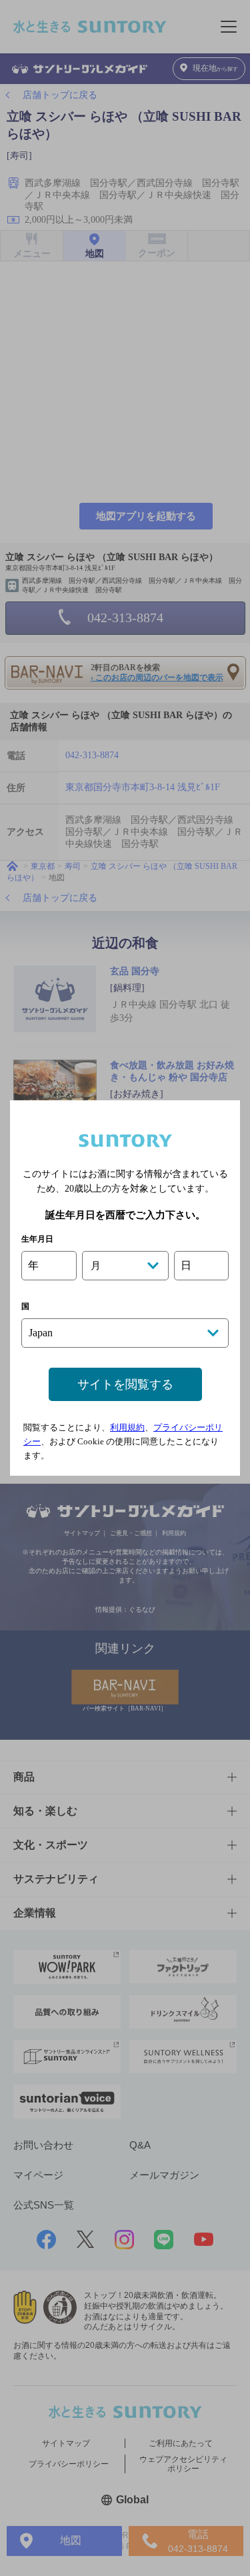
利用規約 (127, 1427)
